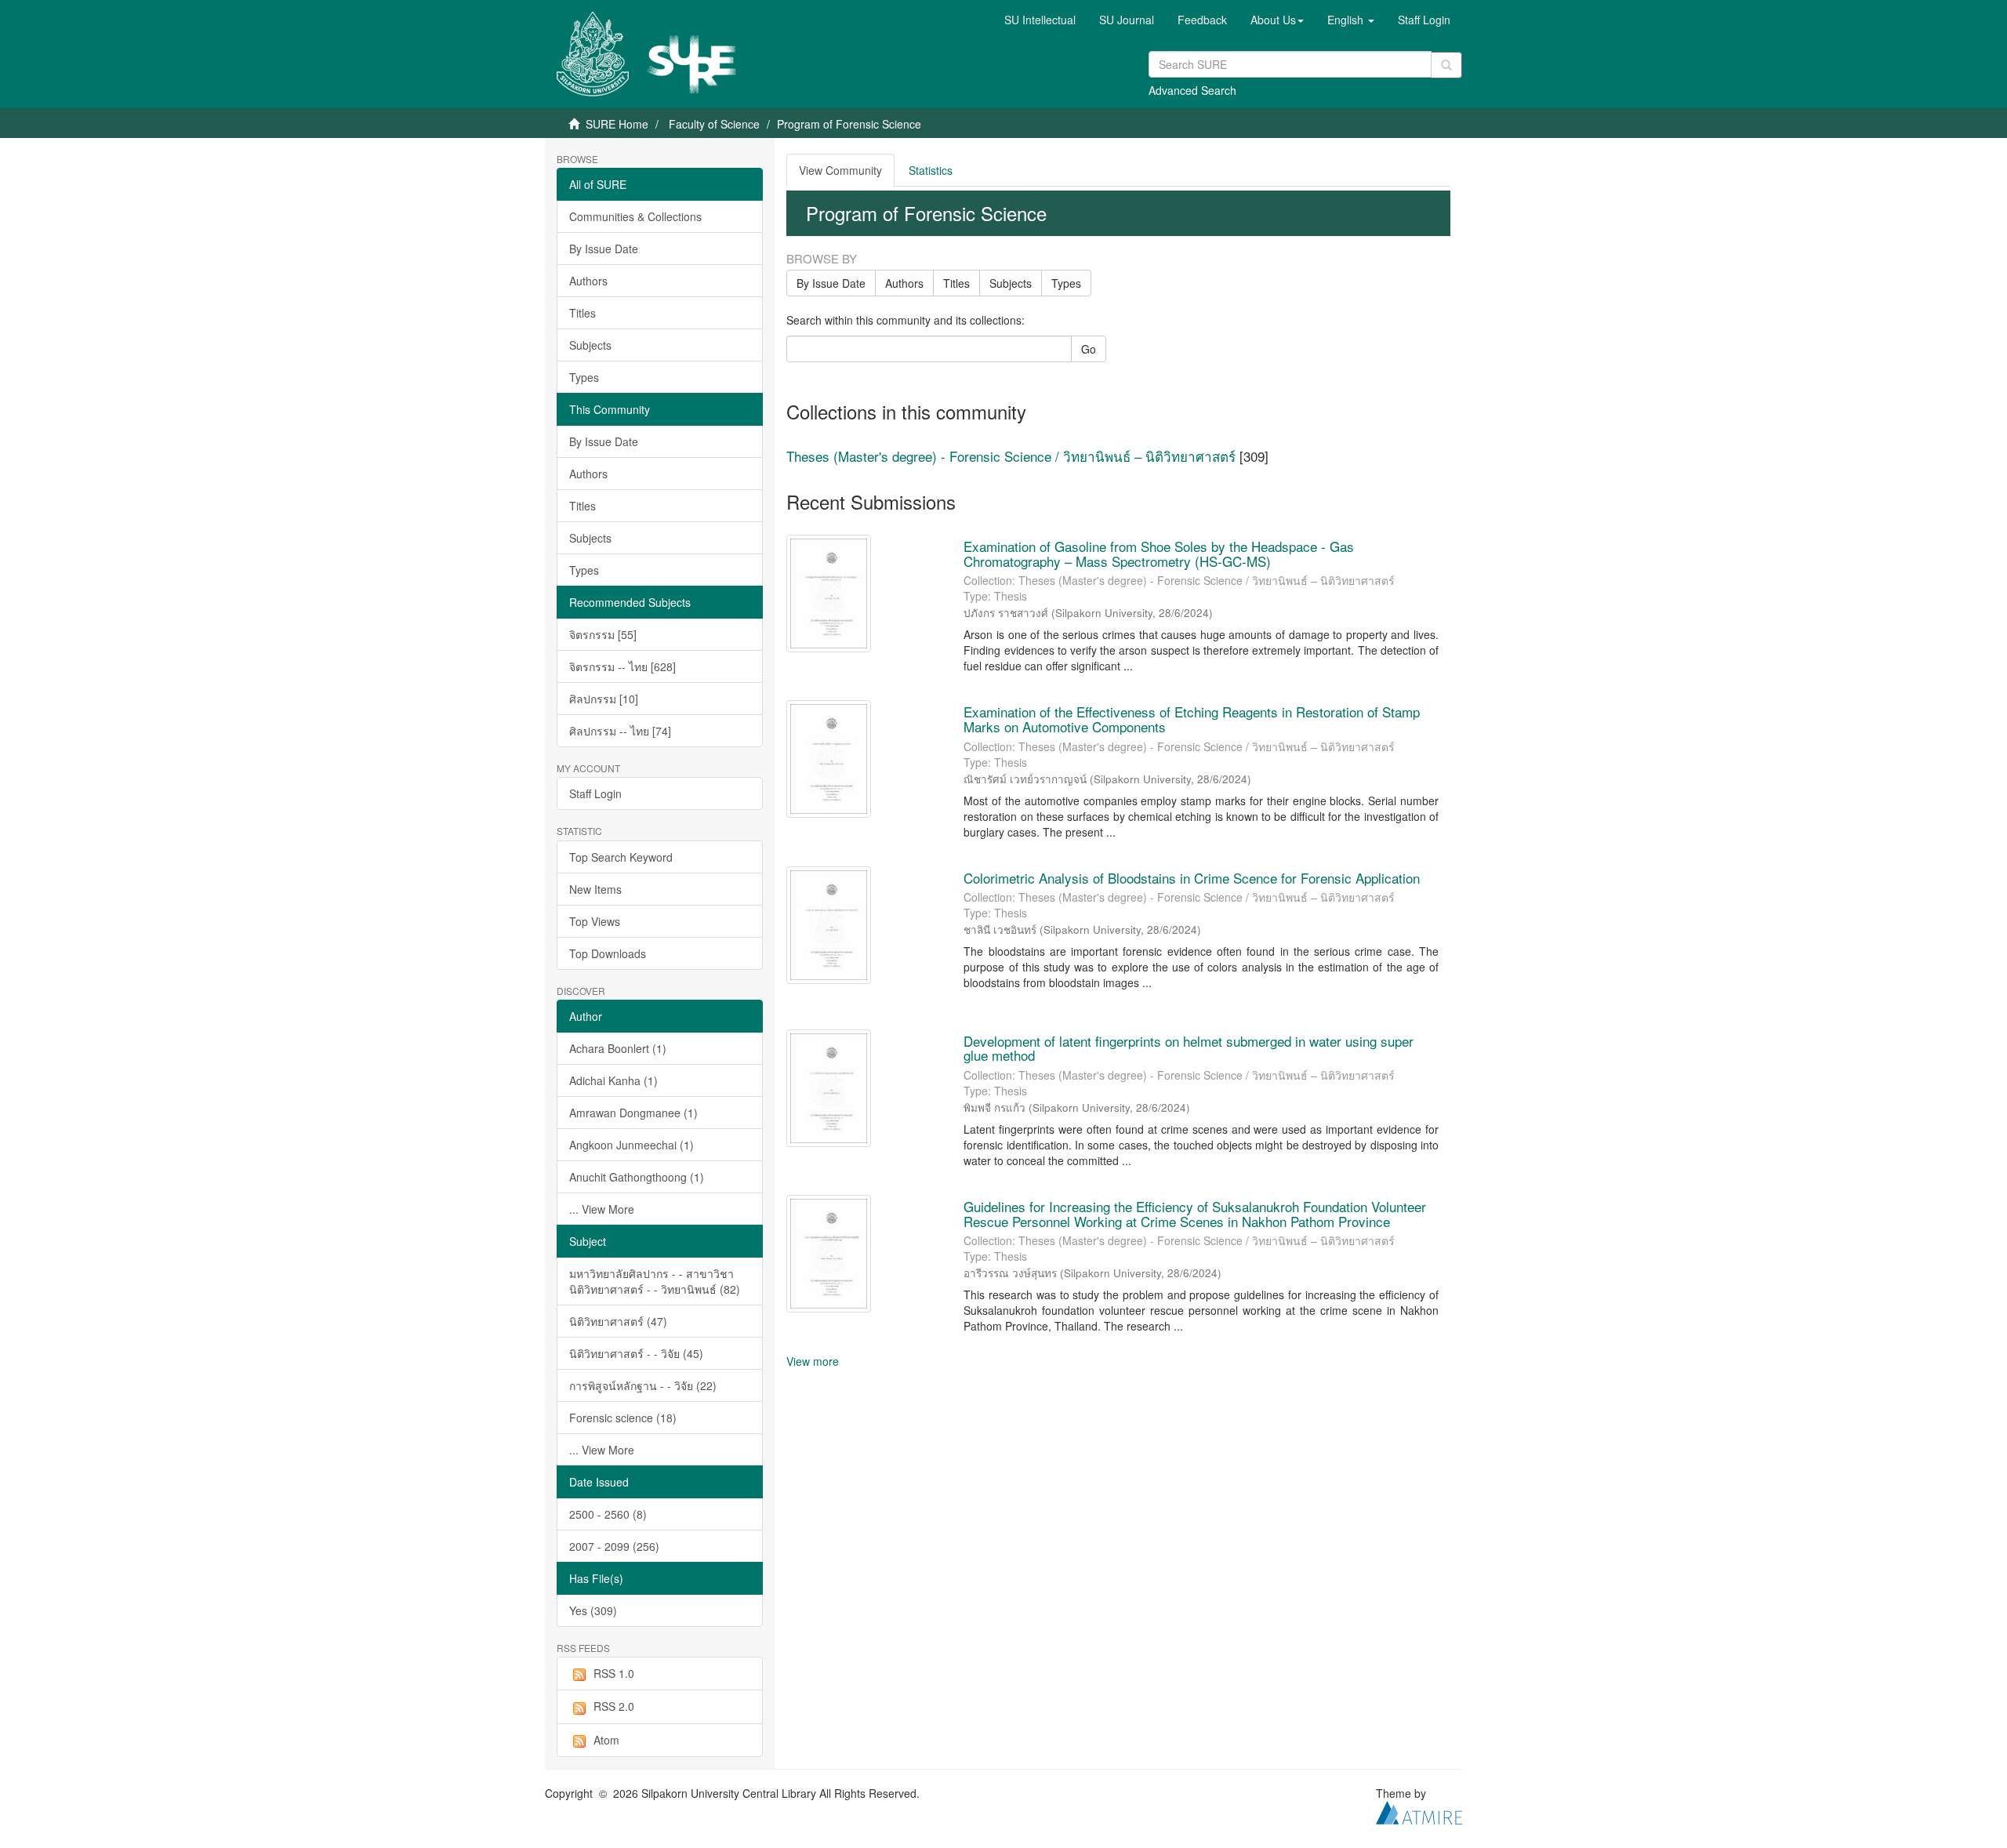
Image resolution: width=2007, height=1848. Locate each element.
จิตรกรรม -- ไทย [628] (622, 666)
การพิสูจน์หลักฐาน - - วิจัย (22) (643, 1385)
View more (813, 1361)
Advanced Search (1192, 90)
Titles (583, 313)
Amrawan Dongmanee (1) (633, 1113)
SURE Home (617, 124)
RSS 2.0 (614, 1706)
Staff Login (595, 793)
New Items (595, 889)
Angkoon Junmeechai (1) (631, 1145)
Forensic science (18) (623, 1418)
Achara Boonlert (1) (618, 1048)
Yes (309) (593, 1610)
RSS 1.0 (614, 1673)
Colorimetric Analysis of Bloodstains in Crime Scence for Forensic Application (1192, 878)
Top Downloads (608, 953)
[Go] (1446, 65)
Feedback (1202, 20)
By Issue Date (604, 249)
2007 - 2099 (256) (614, 1546)
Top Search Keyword (621, 857)
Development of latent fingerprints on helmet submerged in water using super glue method (1189, 1048)
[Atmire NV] (1419, 1811)
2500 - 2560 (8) (608, 1514)
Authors (588, 281)
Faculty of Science (714, 124)
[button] (1277, 20)
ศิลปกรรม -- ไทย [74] (620, 731)
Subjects (590, 345)
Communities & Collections (635, 216)
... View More (602, 1209)
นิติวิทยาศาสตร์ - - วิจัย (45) (636, 1353)
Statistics (931, 170)
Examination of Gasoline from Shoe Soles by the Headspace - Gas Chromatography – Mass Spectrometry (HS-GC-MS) (1159, 554)
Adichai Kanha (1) (613, 1080)
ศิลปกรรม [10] (604, 699)
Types (584, 377)
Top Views (595, 921)
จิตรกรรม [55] (603, 634)
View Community (840, 170)
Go (1089, 349)
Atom (606, 1740)
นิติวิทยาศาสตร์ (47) (618, 1321)
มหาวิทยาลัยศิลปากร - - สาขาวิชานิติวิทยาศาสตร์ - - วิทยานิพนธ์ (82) (655, 1281)
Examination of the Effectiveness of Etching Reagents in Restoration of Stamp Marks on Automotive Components (1192, 719)
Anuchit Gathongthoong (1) (637, 1177)
